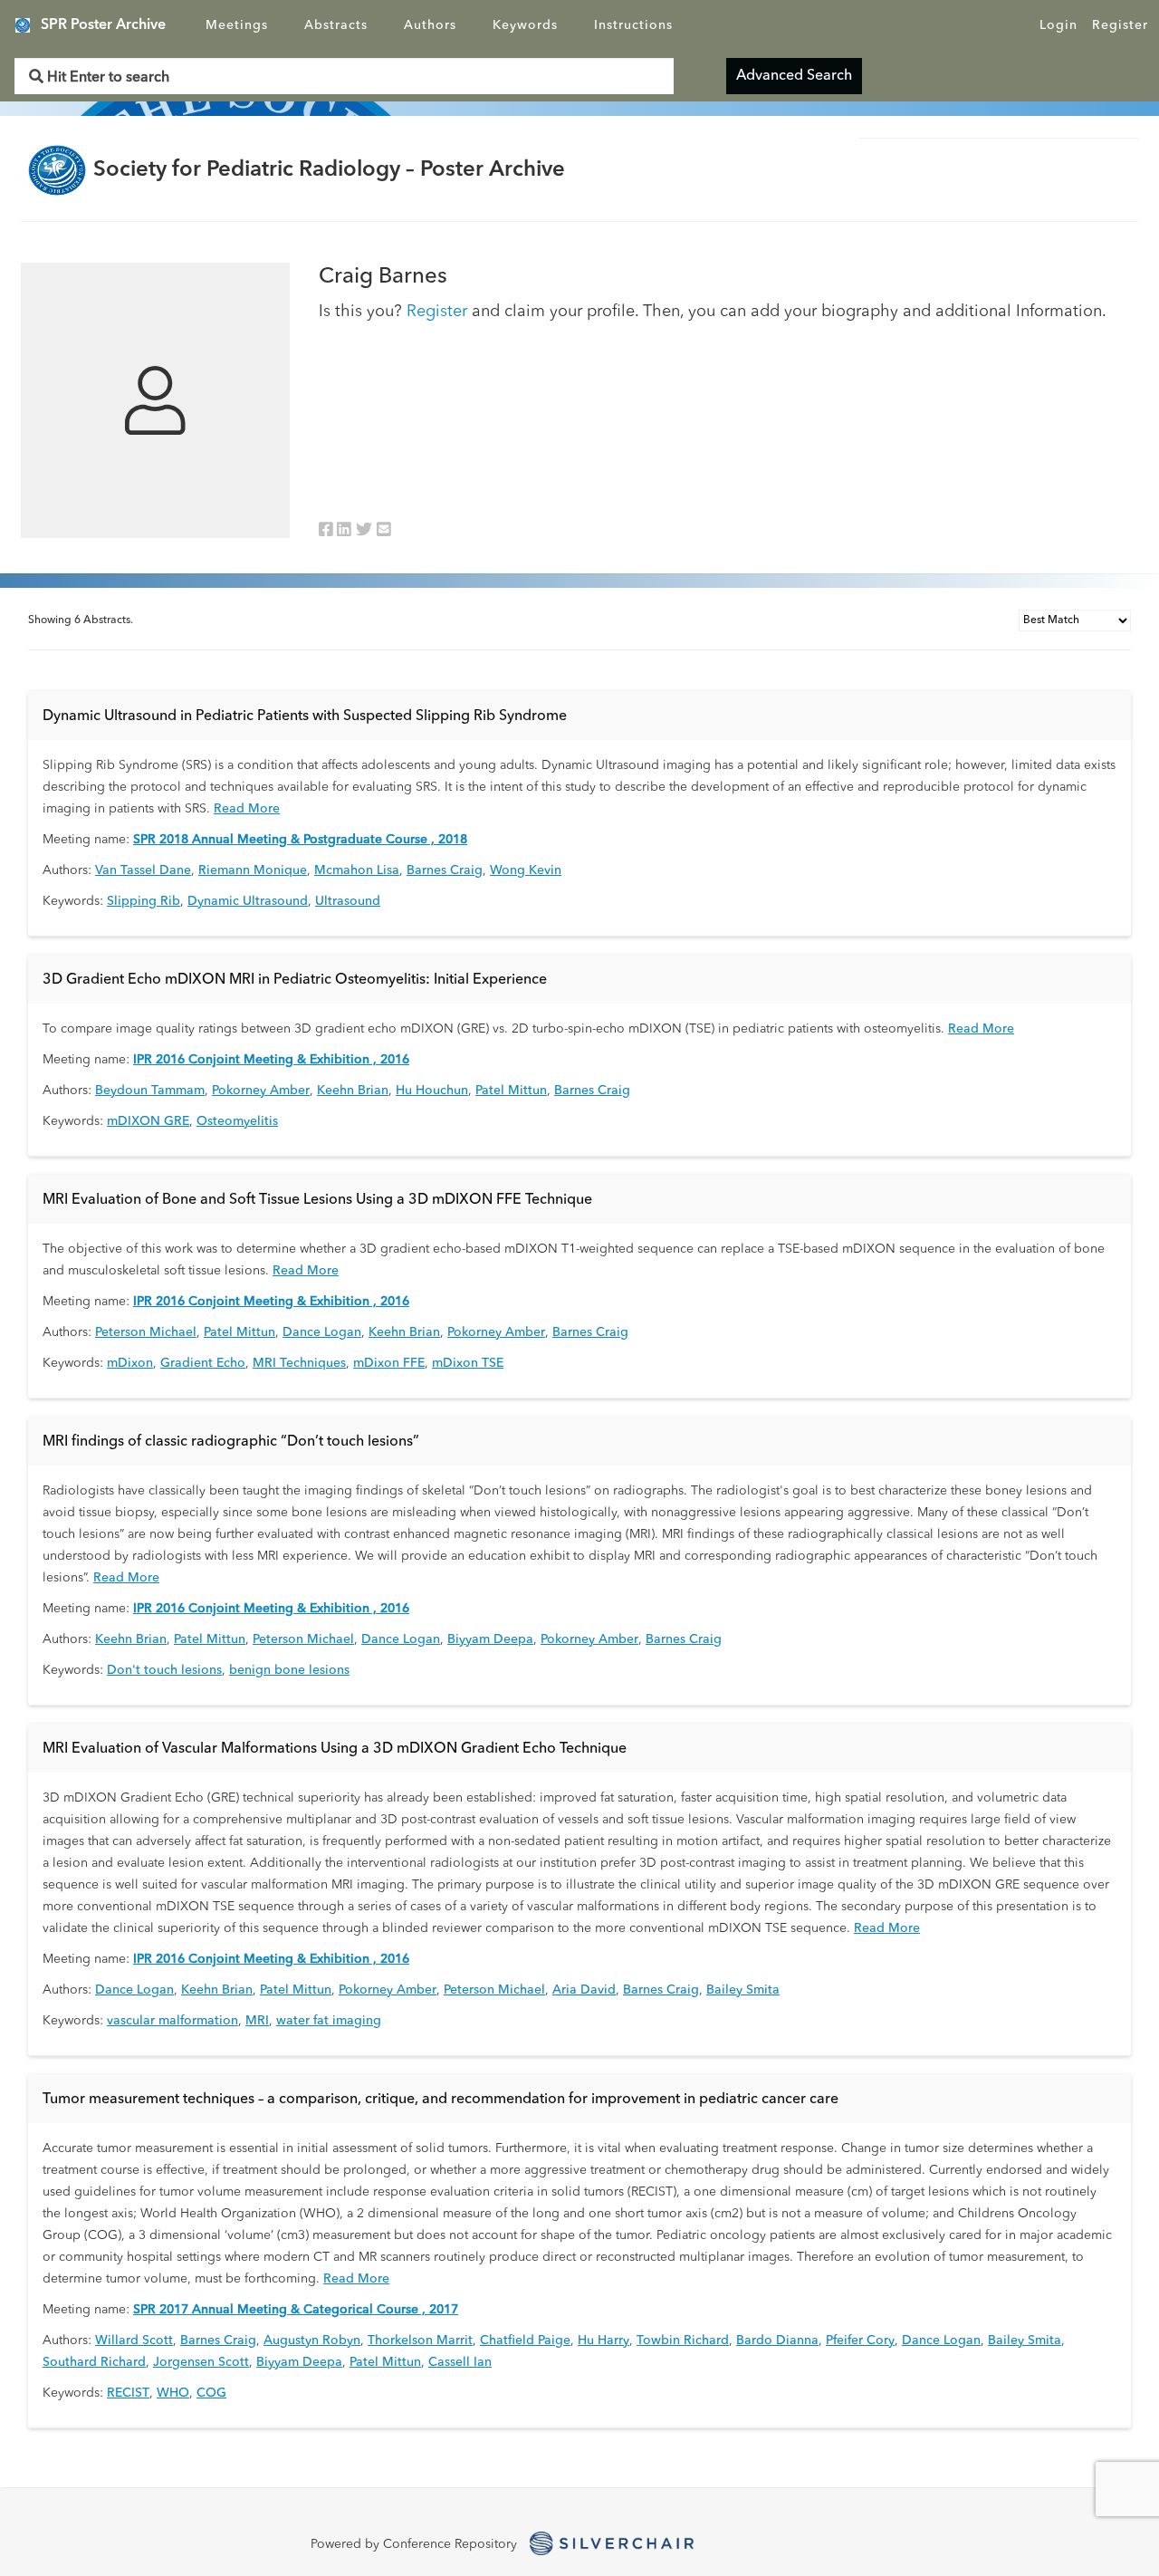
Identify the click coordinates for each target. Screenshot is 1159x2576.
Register (1120, 25)
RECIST (128, 2393)
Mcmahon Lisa (357, 870)
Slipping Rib (144, 901)
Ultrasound (348, 901)
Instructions (633, 25)
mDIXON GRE (148, 1121)
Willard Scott (134, 2341)
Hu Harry (603, 2341)
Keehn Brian (353, 1091)
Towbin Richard (683, 2341)
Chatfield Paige (525, 2341)
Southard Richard (94, 2362)
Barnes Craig (445, 870)
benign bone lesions (289, 1670)
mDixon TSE (468, 1363)
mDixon (130, 1363)
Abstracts (336, 25)
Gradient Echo (203, 1363)
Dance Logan (322, 1332)
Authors (430, 25)
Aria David (584, 1990)
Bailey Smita (743, 1990)
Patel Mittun (511, 1091)
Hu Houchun (432, 1091)
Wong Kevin (526, 870)
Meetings (237, 25)
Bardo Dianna (777, 2341)
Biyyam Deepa (490, 1639)
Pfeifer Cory (860, 2341)
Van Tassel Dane (143, 870)
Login (1058, 25)
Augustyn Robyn (312, 2341)
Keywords (525, 25)
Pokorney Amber (261, 1091)
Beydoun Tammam (150, 1091)
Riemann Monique (253, 870)
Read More (247, 809)
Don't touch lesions (164, 1670)
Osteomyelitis (237, 1121)
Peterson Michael (146, 1332)
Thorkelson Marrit (420, 2341)
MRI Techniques (299, 1363)
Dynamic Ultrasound (248, 901)
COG (211, 2393)
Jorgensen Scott (201, 2362)
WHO (173, 2393)
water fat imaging (329, 2021)
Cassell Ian (460, 2362)
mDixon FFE (389, 1363)
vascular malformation (172, 2021)
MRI (257, 2021)
